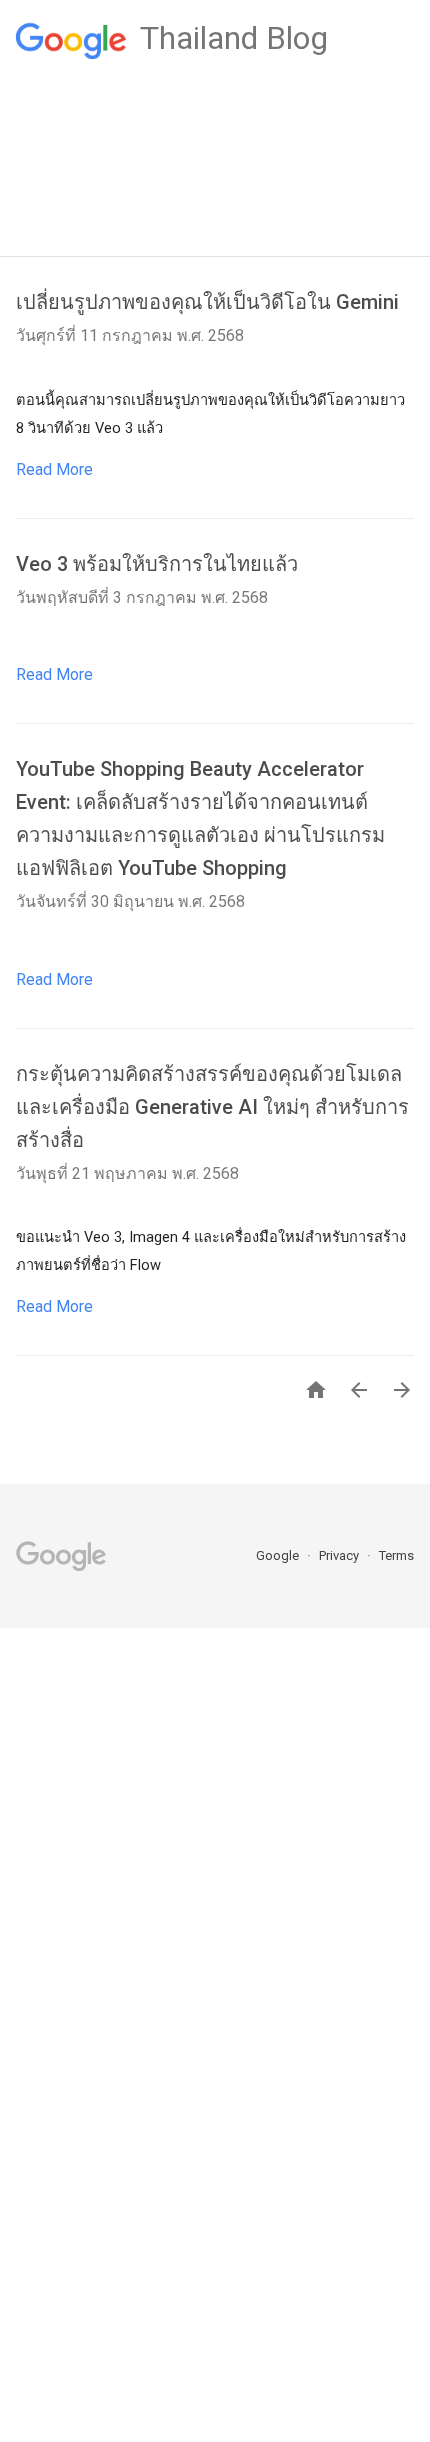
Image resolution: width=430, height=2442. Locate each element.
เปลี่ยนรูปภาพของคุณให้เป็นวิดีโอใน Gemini (207, 302)
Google (279, 1555)
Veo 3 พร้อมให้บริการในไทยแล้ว (157, 564)
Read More (54, 469)
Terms (396, 1555)
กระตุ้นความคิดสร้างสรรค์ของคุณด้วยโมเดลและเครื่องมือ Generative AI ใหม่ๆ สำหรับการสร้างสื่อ (212, 1107)
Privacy (340, 1555)
